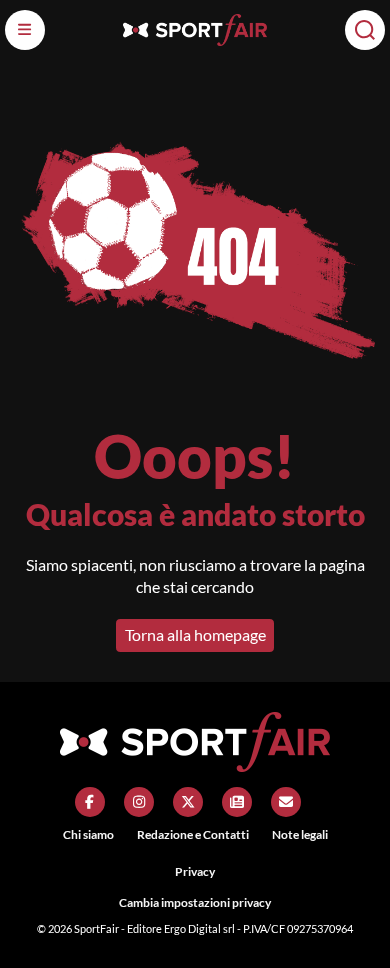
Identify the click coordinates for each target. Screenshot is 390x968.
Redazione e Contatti (193, 834)
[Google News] (237, 802)
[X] (188, 802)
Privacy (195, 871)
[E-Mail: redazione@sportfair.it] (286, 802)
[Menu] (25, 30)
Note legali (300, 834)
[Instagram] (139, 802)
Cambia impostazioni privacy (195, 902)
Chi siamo (88, 834)
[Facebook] (90, 802)
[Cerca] (365, 30)
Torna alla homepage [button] (195, 634)
